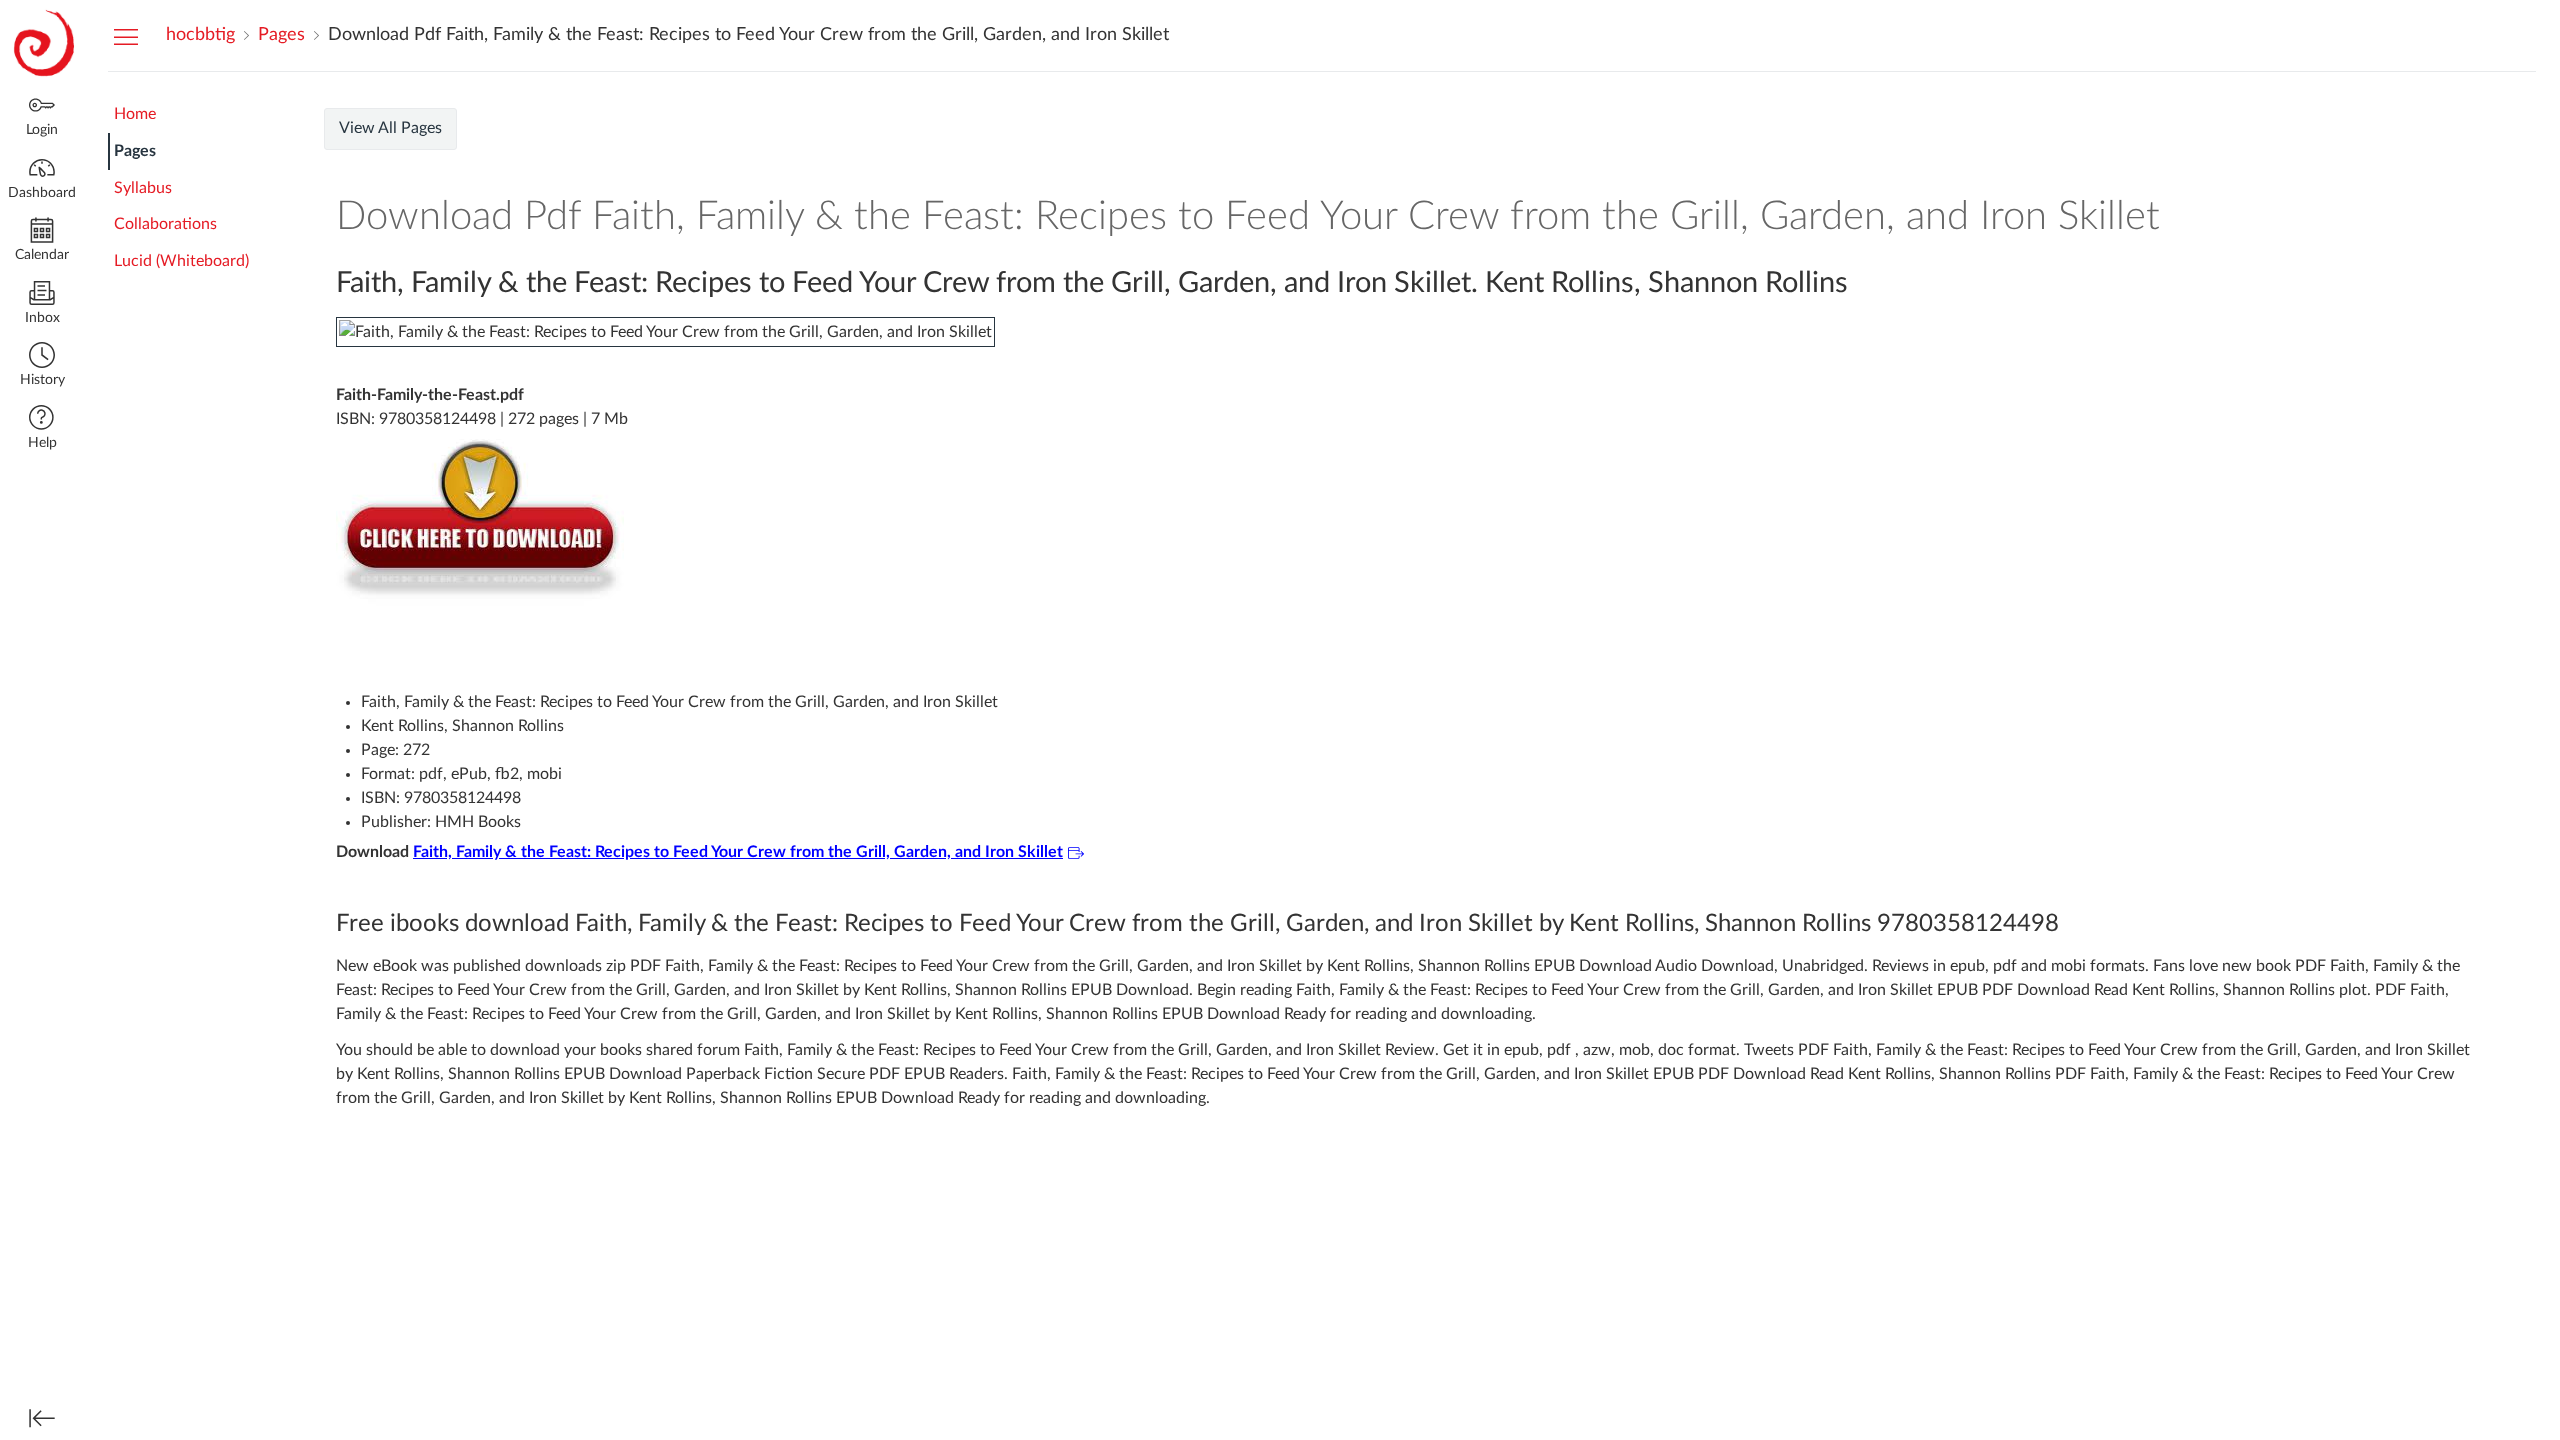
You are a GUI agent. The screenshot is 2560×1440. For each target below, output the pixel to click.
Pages (135, 151)
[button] (42, 366)
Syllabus (143, 188)
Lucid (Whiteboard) (181, 261)
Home (135, 114)
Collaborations (165, 224)
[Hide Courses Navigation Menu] (126, 36)
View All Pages (390, 128)
